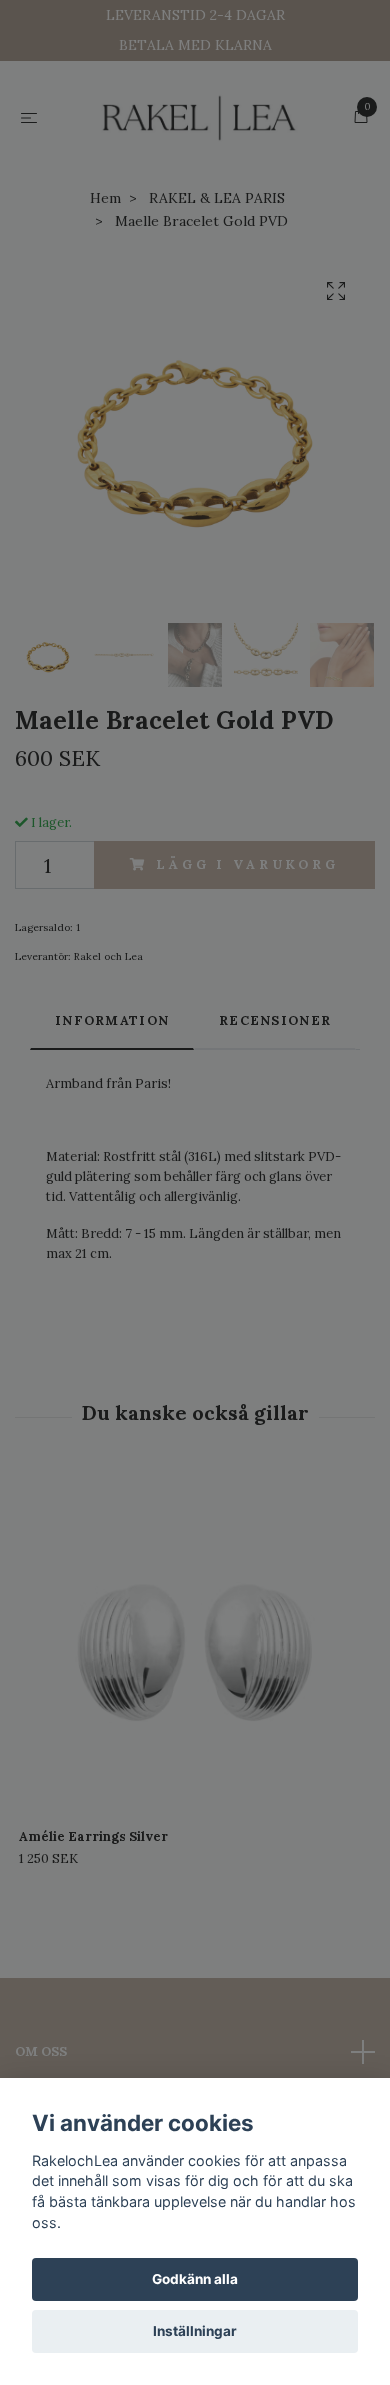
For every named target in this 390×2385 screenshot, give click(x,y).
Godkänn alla (195, 2279)
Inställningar (195, 2331)
